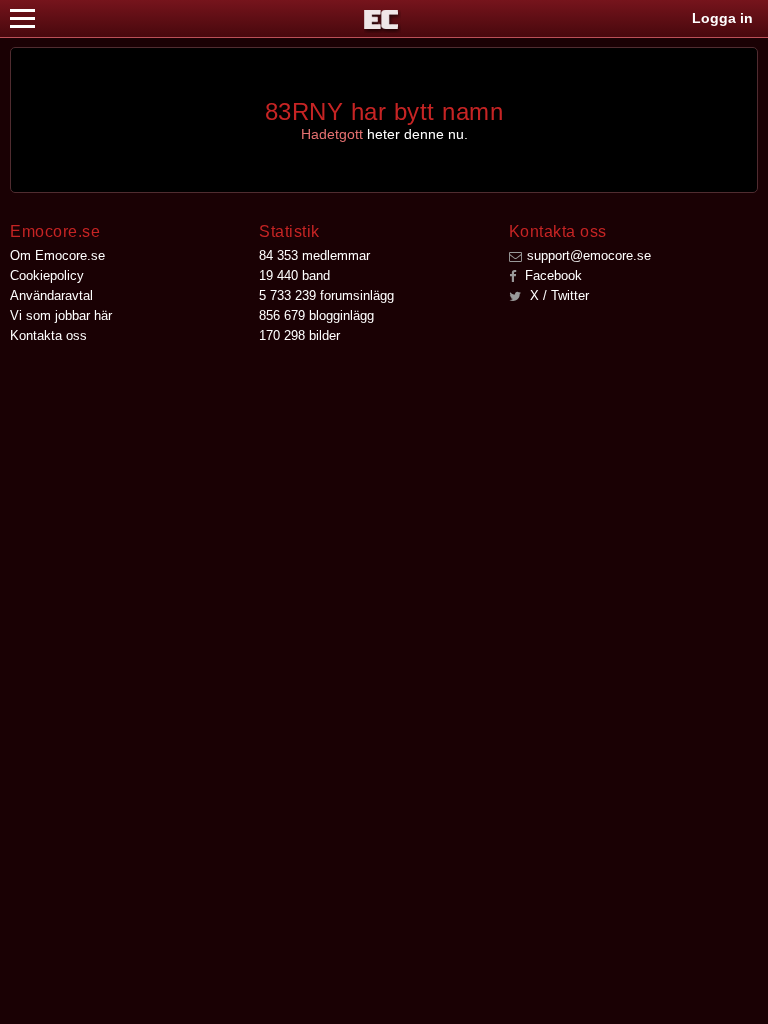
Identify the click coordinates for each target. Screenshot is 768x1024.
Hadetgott (332, 134)
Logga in (722, 18)
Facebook (551, 275)
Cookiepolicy (47, 275)
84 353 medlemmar (314, 255)
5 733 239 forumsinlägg (326, 295)
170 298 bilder (299, 335)
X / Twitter (557, 295)
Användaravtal (51, 295)
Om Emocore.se (57, 255)
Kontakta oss (48, 335)
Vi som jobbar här (61, 315)
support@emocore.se (589, 255)
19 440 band (294, 275)
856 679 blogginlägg (316, 315)
